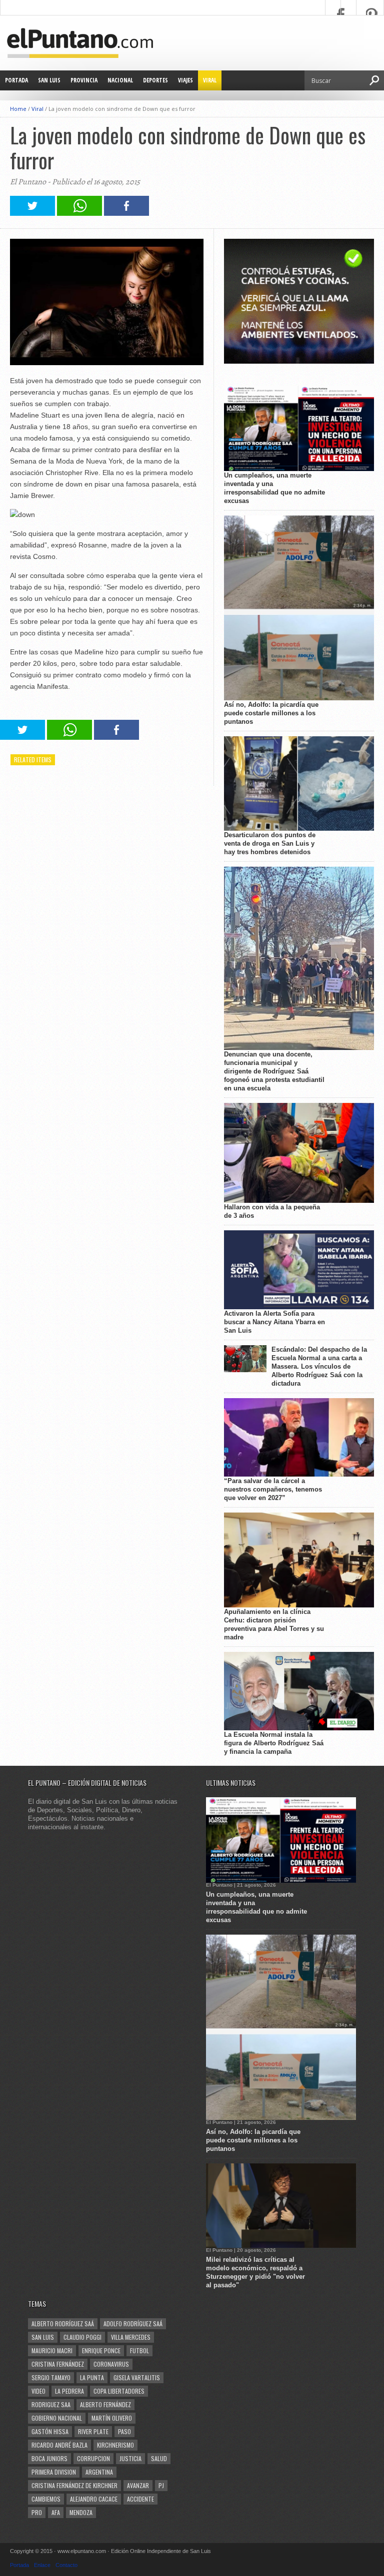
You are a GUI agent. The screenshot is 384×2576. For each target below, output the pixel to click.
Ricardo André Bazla (59, 2445)
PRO (37, 2512)
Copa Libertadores (119, 2391)
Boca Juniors (49, 2458)
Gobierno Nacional (57, 2418)
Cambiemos (46, 2499)
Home (18, 109)
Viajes (185, 80)
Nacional (120, 80)
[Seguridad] (299, 361)
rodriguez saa (51, 2404)
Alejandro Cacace (94, 2499)
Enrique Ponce (101, 2350)
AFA (56, 2512)
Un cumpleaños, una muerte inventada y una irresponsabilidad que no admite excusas (274, 488)
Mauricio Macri (52, 2350)
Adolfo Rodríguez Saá (133, 2323)
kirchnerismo (115, 2445)
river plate (93, 2431)
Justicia (130, 2458)
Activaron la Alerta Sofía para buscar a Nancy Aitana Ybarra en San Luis (274, 1322)
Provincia (84, 80)
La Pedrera (69, 2391)
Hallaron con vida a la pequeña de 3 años (272, 1211)
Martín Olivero (112, 2418)
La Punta (92, 2377)
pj (161, 2485)
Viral (210, 80)
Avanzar (138, 2485)
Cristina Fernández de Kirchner (74, 2485)
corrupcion (93, 2458)
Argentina (99, 2472)
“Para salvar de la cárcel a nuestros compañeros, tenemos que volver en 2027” (273, 1489)
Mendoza (81, 2512)
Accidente (140, 2499)
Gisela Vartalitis (137, 2377)
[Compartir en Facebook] (126, 213)
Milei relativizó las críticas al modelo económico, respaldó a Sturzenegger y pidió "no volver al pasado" (255, 2272)
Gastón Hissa (50, 2431)
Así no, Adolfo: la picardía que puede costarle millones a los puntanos (271, 713)
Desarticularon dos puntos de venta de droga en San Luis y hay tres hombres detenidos (270, 843)
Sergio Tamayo (51, 2377)
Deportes (155, 80)
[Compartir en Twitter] (32, 213)
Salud (159, 2458)
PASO (124, 2431)
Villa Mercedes (131, 2337)
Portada (16, 80)
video (38, 2391)
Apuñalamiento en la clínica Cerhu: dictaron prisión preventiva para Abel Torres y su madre (274, 1624)
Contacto (66, 2565)
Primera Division (54, 2472)
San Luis (49, 80)
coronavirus (111, 2364)
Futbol (139, 2350)
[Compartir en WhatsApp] (79, 213)
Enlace (42, 2565)
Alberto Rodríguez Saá (63, 2323)
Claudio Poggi (82, 2337)
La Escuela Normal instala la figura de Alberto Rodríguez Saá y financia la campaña (274, 1743)
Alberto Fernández (105, 2404)
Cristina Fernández (58, 2364)
